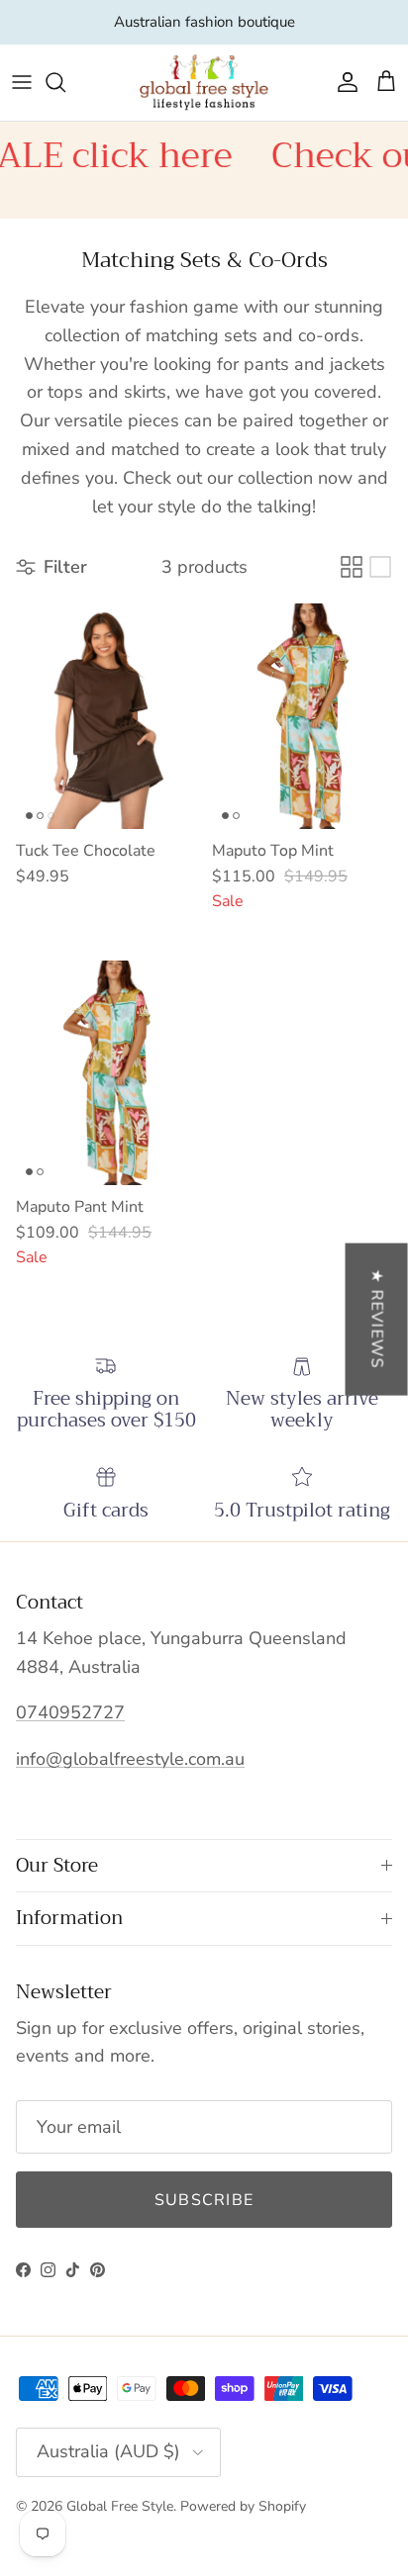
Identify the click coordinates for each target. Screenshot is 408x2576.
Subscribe (204, 2200)
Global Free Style (120, 2506)
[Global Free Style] (204, 83)
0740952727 (70, 1712)
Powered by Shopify (243, 2506)
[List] (380, 567)
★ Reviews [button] (377, 1320)
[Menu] (22, 82)
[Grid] (352, 567)
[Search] (65, 82)
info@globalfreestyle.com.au (130, 1759)
